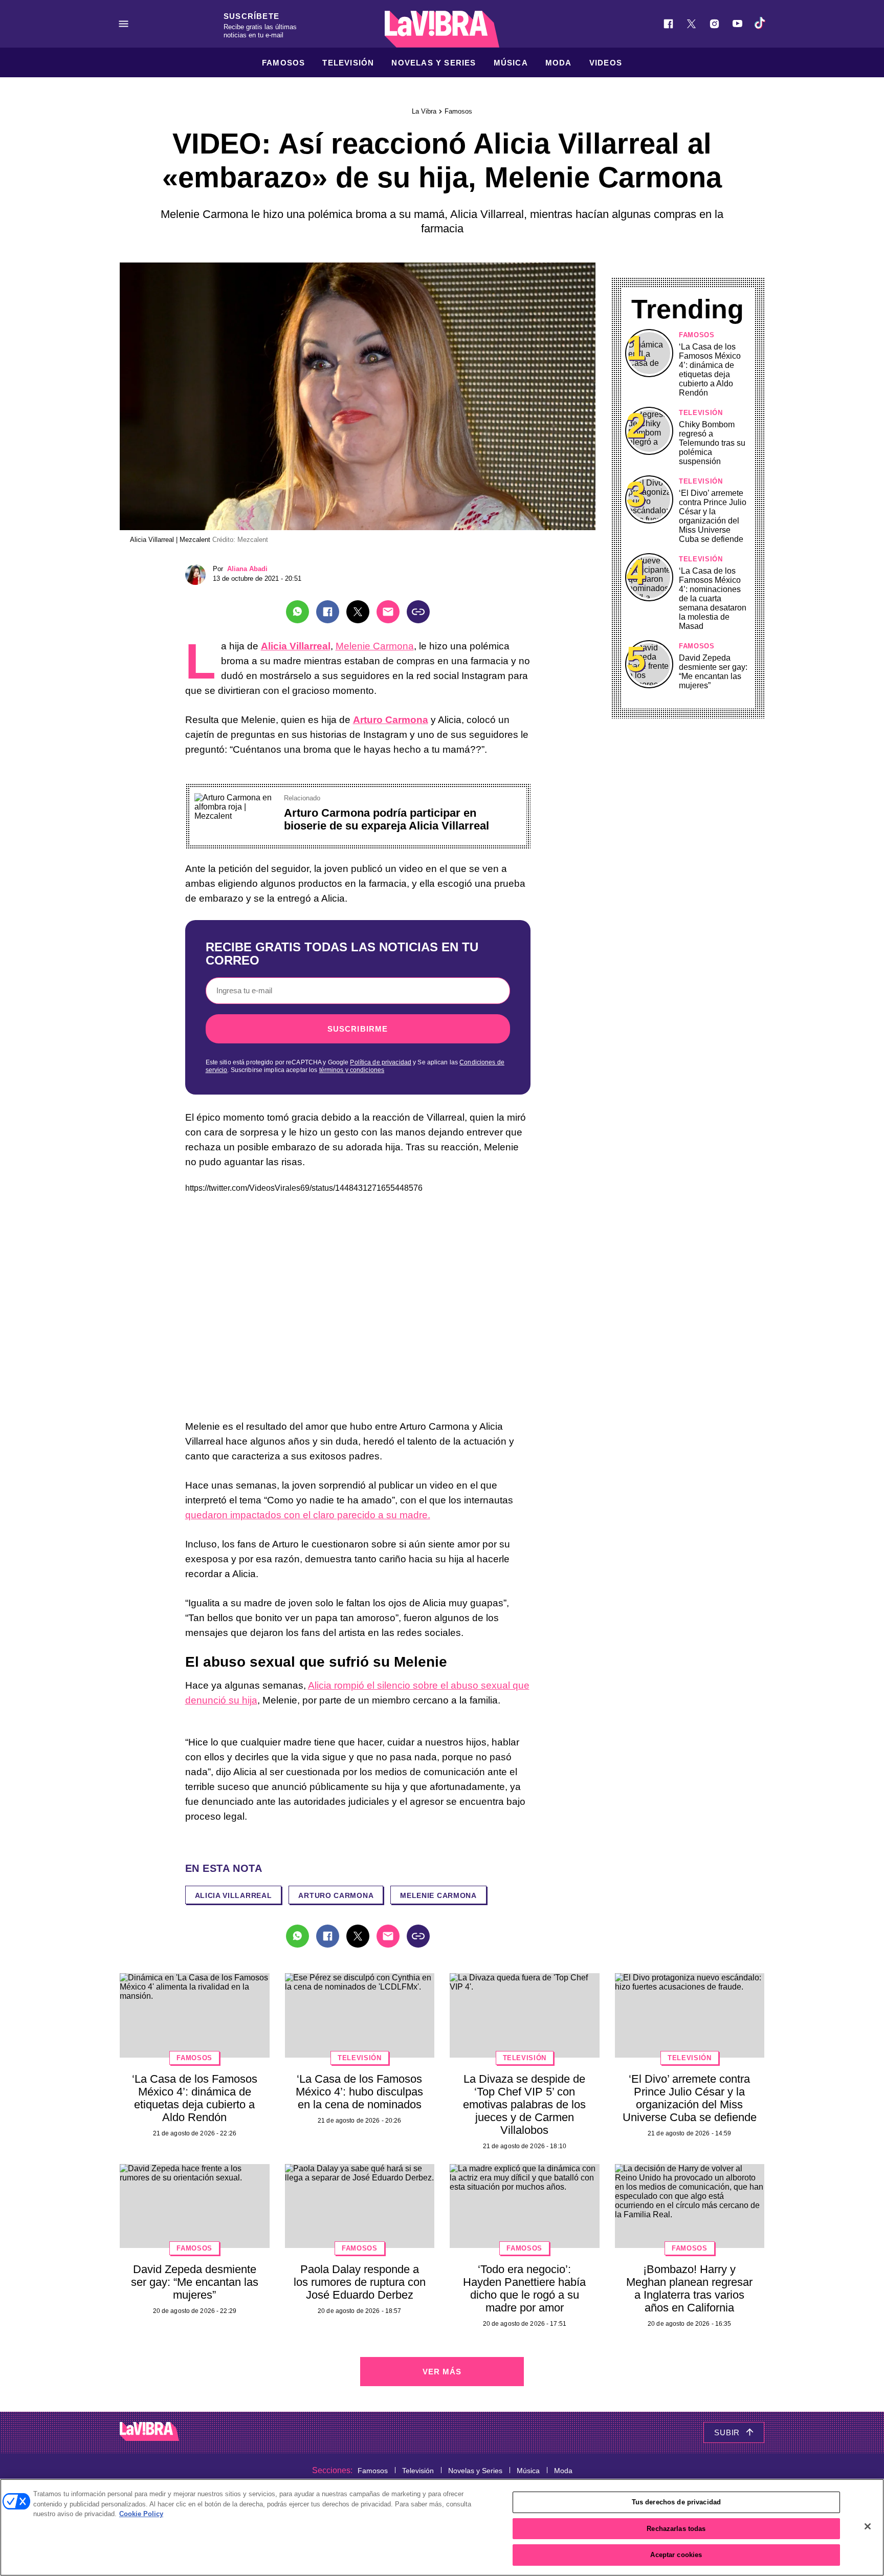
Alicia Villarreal (234, 1895)
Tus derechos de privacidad (676, 2502)
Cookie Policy (141, 2514)
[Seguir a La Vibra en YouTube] (737, 24)
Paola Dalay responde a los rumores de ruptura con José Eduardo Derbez (360, 2282)
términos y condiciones (352, 1070)
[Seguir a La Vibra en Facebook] (668, 24)
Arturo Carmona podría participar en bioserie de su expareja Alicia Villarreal (386, 819)
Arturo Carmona (336, 1895)
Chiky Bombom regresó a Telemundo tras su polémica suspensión (712, 443)
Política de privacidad (381, 1062)
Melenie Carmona (375, 646)
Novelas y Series (434, 63)
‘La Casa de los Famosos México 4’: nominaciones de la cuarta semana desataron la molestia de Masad (713, 598)
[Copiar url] (418, 612)
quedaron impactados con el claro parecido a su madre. (308, 1515)
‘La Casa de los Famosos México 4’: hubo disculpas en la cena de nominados (359, 2092)
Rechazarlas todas (676, 2529)
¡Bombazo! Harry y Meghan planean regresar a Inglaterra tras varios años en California (689, 2288)
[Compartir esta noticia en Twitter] (358, 612)
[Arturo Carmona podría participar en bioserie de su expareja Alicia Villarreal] (235, 798)
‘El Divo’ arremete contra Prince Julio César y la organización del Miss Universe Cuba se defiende (713, 516)
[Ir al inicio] (149, 2432)
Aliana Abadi (247, 569)
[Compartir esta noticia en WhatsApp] (297, 612)
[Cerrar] (868, 2526)
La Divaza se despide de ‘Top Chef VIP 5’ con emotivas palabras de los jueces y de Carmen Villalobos (524, 2104)
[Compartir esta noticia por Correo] (388, 612)
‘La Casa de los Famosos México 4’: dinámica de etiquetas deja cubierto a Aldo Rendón (710, 370)
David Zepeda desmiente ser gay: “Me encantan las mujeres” (713, 672)
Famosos (283, 63)
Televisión (348, 63)
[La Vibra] (442, 29)
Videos (606, 63)
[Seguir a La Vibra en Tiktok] (760, 24)
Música (511, 63)
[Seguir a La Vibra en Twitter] (691, 24)
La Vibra (424, 111)
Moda (559, 63)
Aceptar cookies (676, 2555)
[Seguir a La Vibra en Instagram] (714, 24)
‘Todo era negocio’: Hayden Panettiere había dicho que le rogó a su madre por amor (524, 2288)
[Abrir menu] (124, 24)
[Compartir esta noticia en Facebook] (328, 612)
